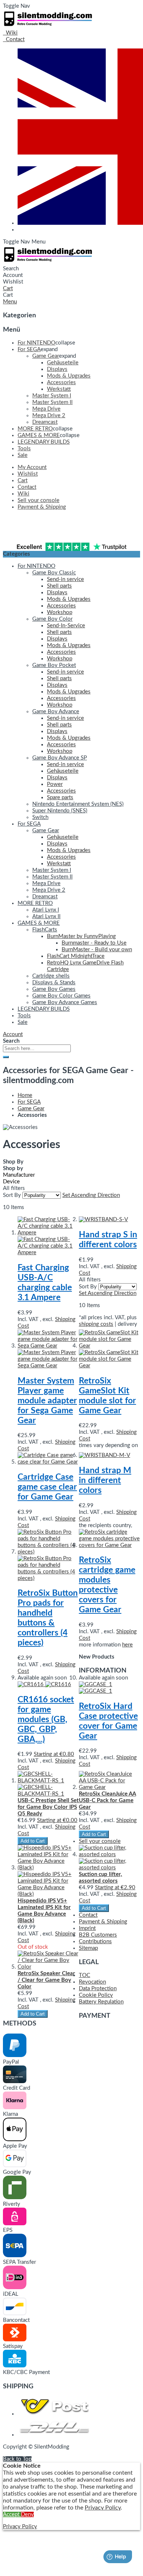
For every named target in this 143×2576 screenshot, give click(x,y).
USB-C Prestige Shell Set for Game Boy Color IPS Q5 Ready (48, 1807)
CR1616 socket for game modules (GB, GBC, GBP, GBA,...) (46, 1720)
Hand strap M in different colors (105, 1480)
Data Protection (98, 1989)
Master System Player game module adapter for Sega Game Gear (47, 1401)
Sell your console (100, 1841)
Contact (88, 1915)
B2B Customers (98, 1935)
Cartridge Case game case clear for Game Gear (47, 1487)
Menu (38, 242)
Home (25, 1095)
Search (11, 269)
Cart (8, 295)
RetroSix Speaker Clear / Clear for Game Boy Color (46, 1980)
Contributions (95, 1942)
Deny (27, 2514)
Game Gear (31, 1109)
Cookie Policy (96, 1995)
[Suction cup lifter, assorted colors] (109, 1898)
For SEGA (29, 1102)
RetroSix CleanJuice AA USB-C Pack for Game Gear (107, 1801)
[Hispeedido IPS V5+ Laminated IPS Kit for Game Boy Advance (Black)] (48, 1918)
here (127, 1645)
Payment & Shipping (103, 1922)
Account (13, 275)
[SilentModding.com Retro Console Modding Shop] (49, 26)
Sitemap (88, 1948)
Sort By (12, 1195)
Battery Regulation (101, 2002)
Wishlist (13, 282)
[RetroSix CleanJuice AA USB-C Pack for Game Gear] (109, 1824)
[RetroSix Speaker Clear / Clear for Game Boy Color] (48, 2004)
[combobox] (37, 1048)
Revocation (92, 1982)
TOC (85, 1975)
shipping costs (96, 1324)
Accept (12, 2514)
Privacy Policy (103, 2508)
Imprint (87, 1928)
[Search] (6, 1057)
